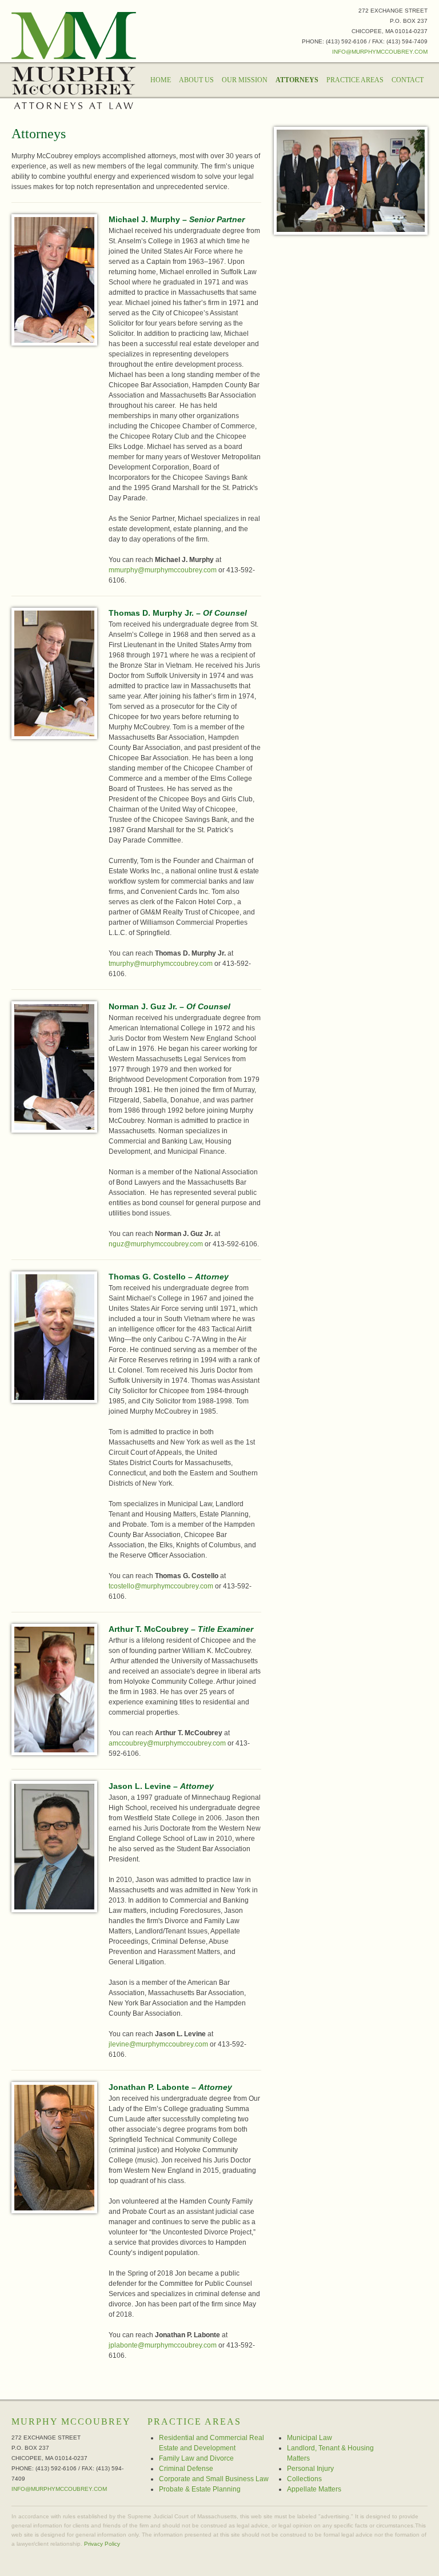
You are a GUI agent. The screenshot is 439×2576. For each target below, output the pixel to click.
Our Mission (245, 80)
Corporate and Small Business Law (214, 2479)
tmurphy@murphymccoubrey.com (161, 964)
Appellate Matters (314, 2489)
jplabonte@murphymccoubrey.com (163, 2345)
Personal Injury (310, 2469)
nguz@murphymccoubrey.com (156, 1244)
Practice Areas (355, 80)
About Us (196, 80)
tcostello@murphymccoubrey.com (161, 1586)
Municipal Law (310, 2438)
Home (161, 80)
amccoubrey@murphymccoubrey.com (167, 1743)
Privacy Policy (102, 2544)
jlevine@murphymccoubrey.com (158, 2044)
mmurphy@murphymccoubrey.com (163, 570)
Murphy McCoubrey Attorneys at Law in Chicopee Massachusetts (74, 61)
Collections (304, 2479)
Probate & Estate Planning (200, 2489)
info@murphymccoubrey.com (380, 52)
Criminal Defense (186, 2469)
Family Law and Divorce (196, 2458)
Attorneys (297, 80)
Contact (408, 80)
